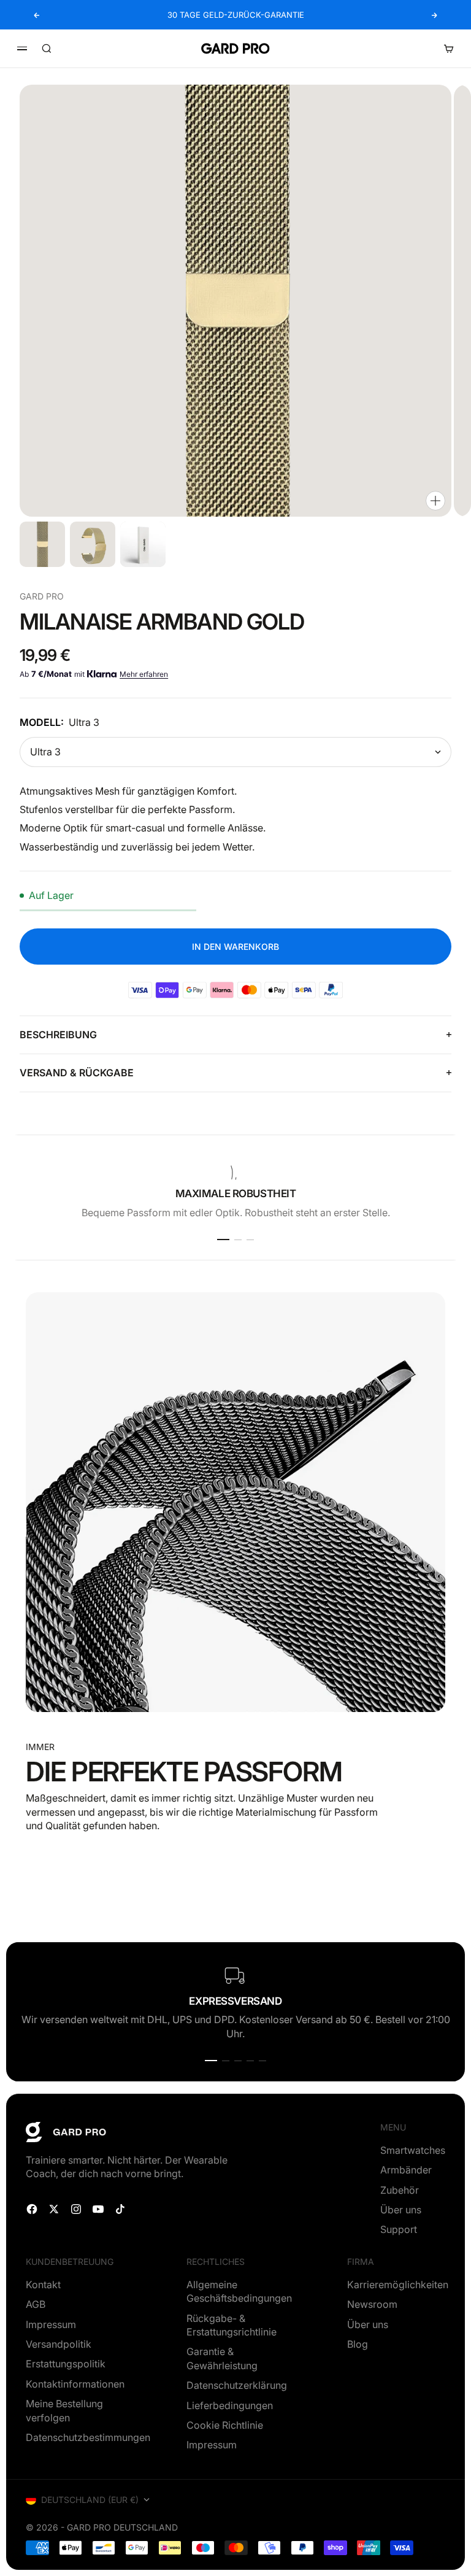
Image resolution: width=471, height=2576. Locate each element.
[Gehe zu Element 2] (93, 544)
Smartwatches (413, 2150)
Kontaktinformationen (75, 2384)
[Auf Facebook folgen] (32, 2209)
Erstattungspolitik (66, 2364)
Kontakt (43, 2285)
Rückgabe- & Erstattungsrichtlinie (232, 2325)
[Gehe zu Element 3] (143, 544)
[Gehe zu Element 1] (42, 544)
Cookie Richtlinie (225, 2425)
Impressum (51, 2324)
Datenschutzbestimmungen (88, 2437)
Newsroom (372, 2304)
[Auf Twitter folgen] (54, 2209)
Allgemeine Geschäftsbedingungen (239, 2291)
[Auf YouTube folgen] (98, 2209)
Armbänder (406, 2170)
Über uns (401, 2210)
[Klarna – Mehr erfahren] (102, 674)
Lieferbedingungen (230, 2405)
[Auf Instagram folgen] (76, 2209)
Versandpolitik (59, 2344)
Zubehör (400, 2190)
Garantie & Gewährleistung (222, 2358)
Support (399, 2229)
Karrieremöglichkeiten (398, 2285)
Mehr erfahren (144, 674)
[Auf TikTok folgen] (120, 2209)
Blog (358, 2344)
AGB (36, 2304)
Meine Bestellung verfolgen (64, 2410)
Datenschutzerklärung (237, 2385)
